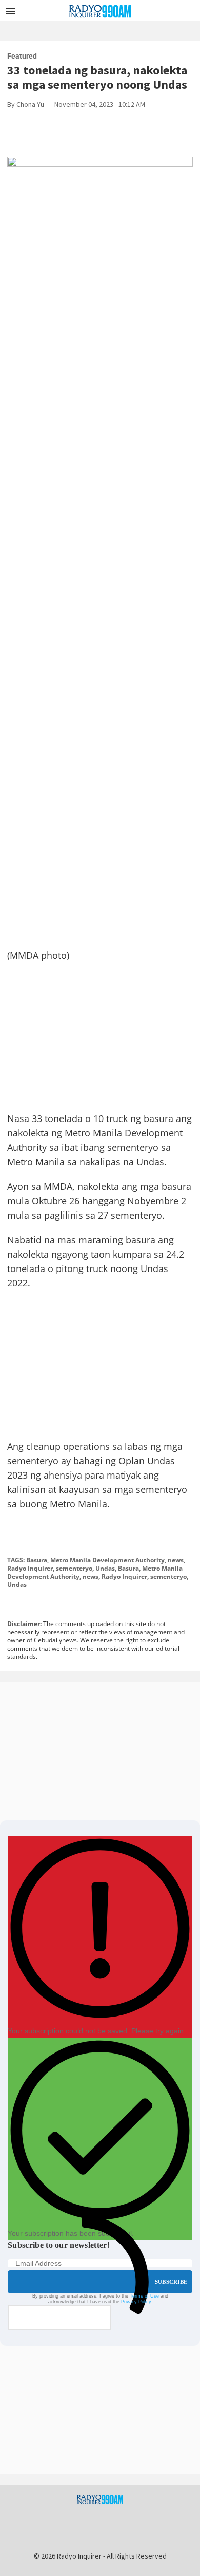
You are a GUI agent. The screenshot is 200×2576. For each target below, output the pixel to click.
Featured (22, 56)
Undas (105, 1568)
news (176, 1560)
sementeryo (74, 1568)
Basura (37, 1560)
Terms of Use (144, 2296)
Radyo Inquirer (30, 1568)
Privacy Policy (136, 2302)
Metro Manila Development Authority (107, 1560)
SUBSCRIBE (171, 2282)
